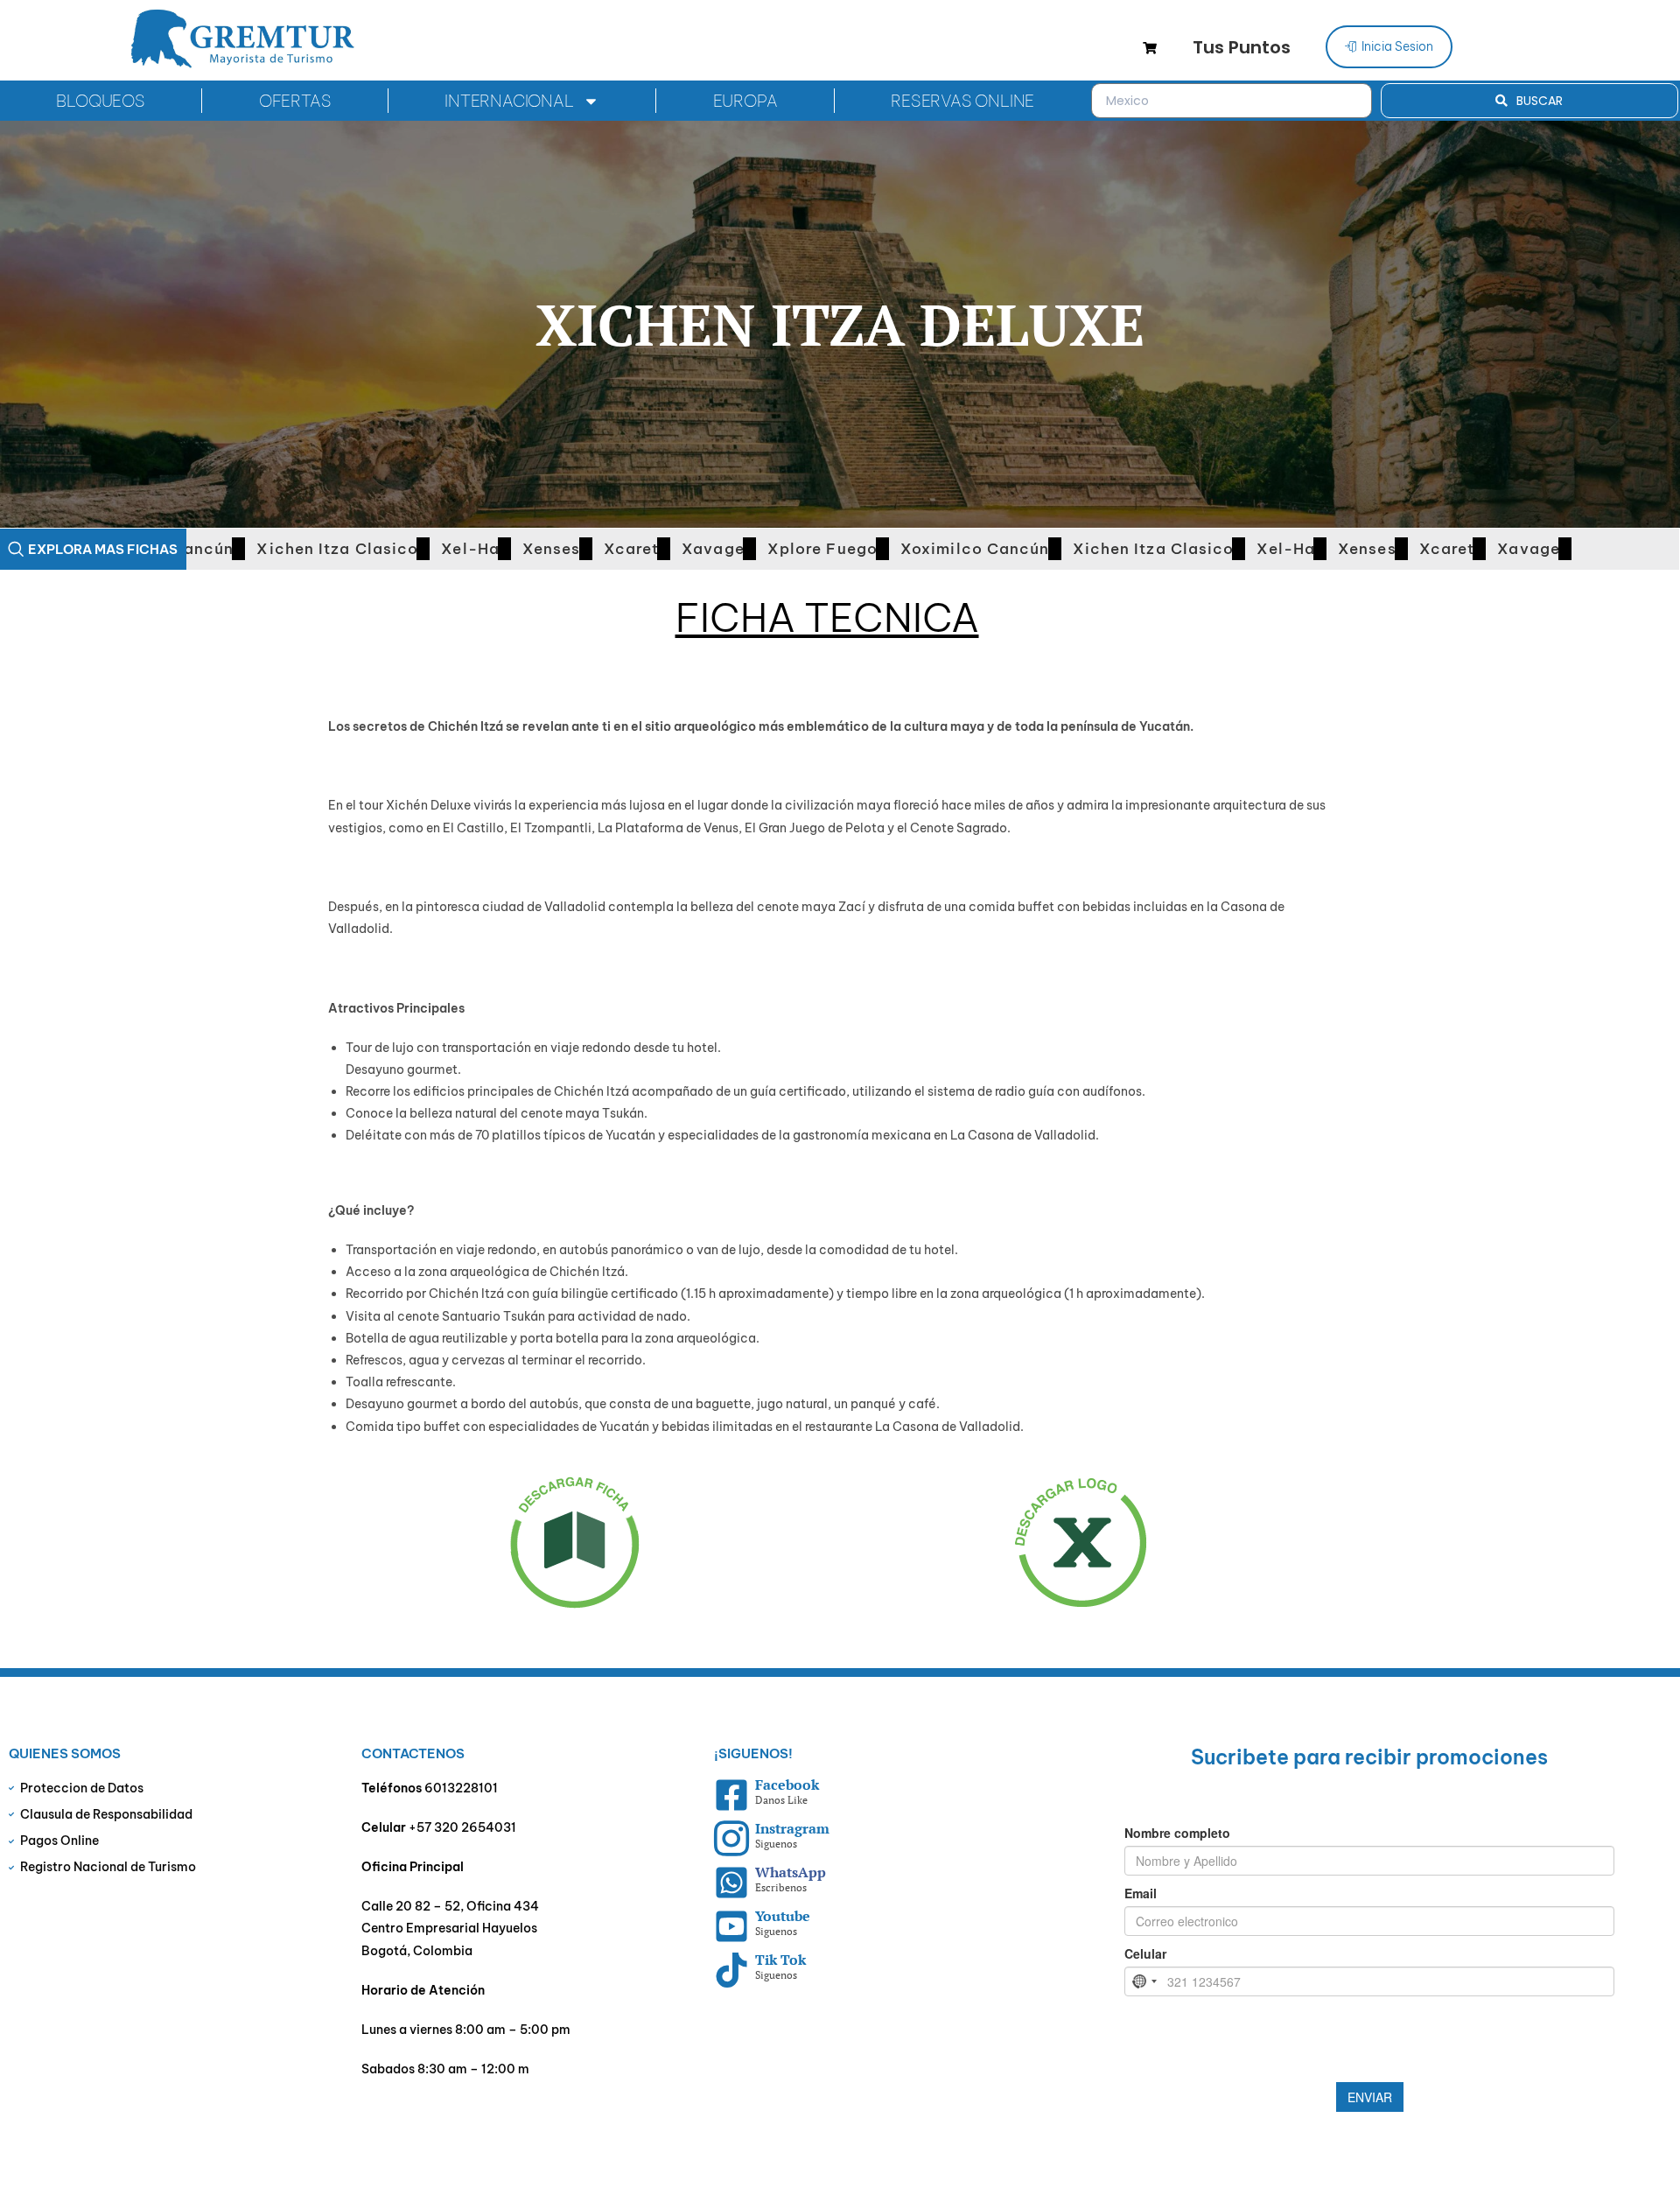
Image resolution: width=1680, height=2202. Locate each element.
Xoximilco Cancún (923, 549)
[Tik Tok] (731, 1970)
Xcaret (579, 549)
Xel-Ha (418, 549)
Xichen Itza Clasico (285, 549)
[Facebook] (731, 1795)
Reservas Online (962, 101)
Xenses (499, 549)
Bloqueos (100, 101)
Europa (745, 101)
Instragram (792, 1828)
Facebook (787, 1785)
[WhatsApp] (731, 1883)
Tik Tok (780, 1960)
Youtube (783, 1916)
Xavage (661, 549)
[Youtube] (731, 1926)
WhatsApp (791, 1872)
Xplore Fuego (770, 549)
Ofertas (295, 101)
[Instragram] (731, 1839)
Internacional (509, 101)
